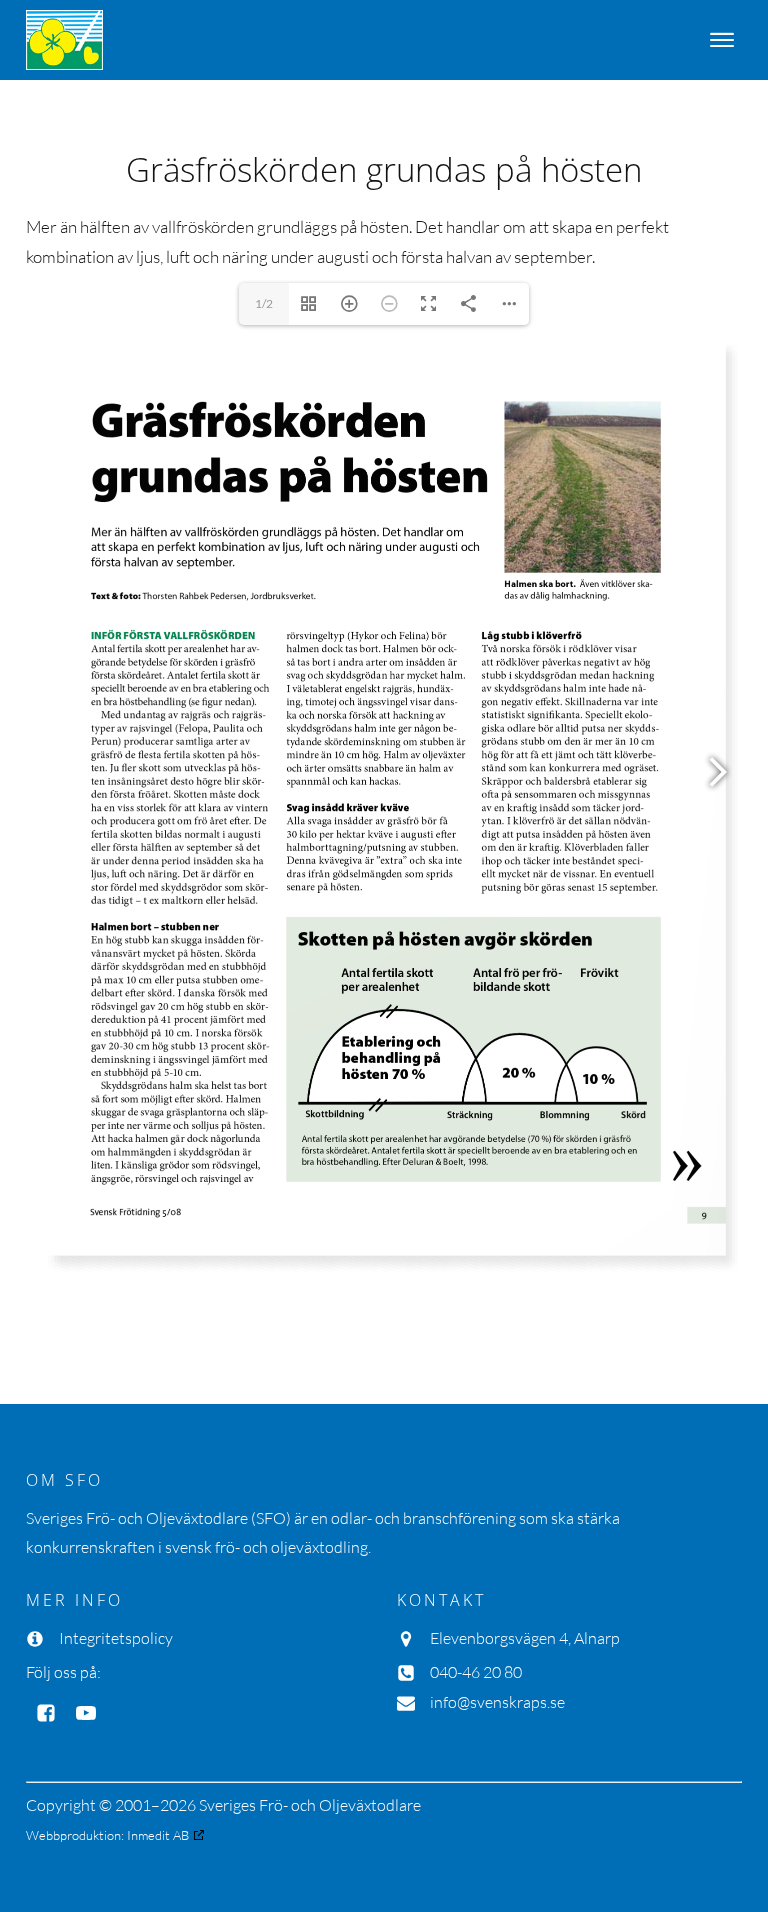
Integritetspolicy (116, 1638)
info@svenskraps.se (497, 1702)
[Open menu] (722, 40)
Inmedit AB (158, 1835)
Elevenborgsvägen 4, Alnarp (525, 1638)
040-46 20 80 (476, 1672)
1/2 (264, 303)
